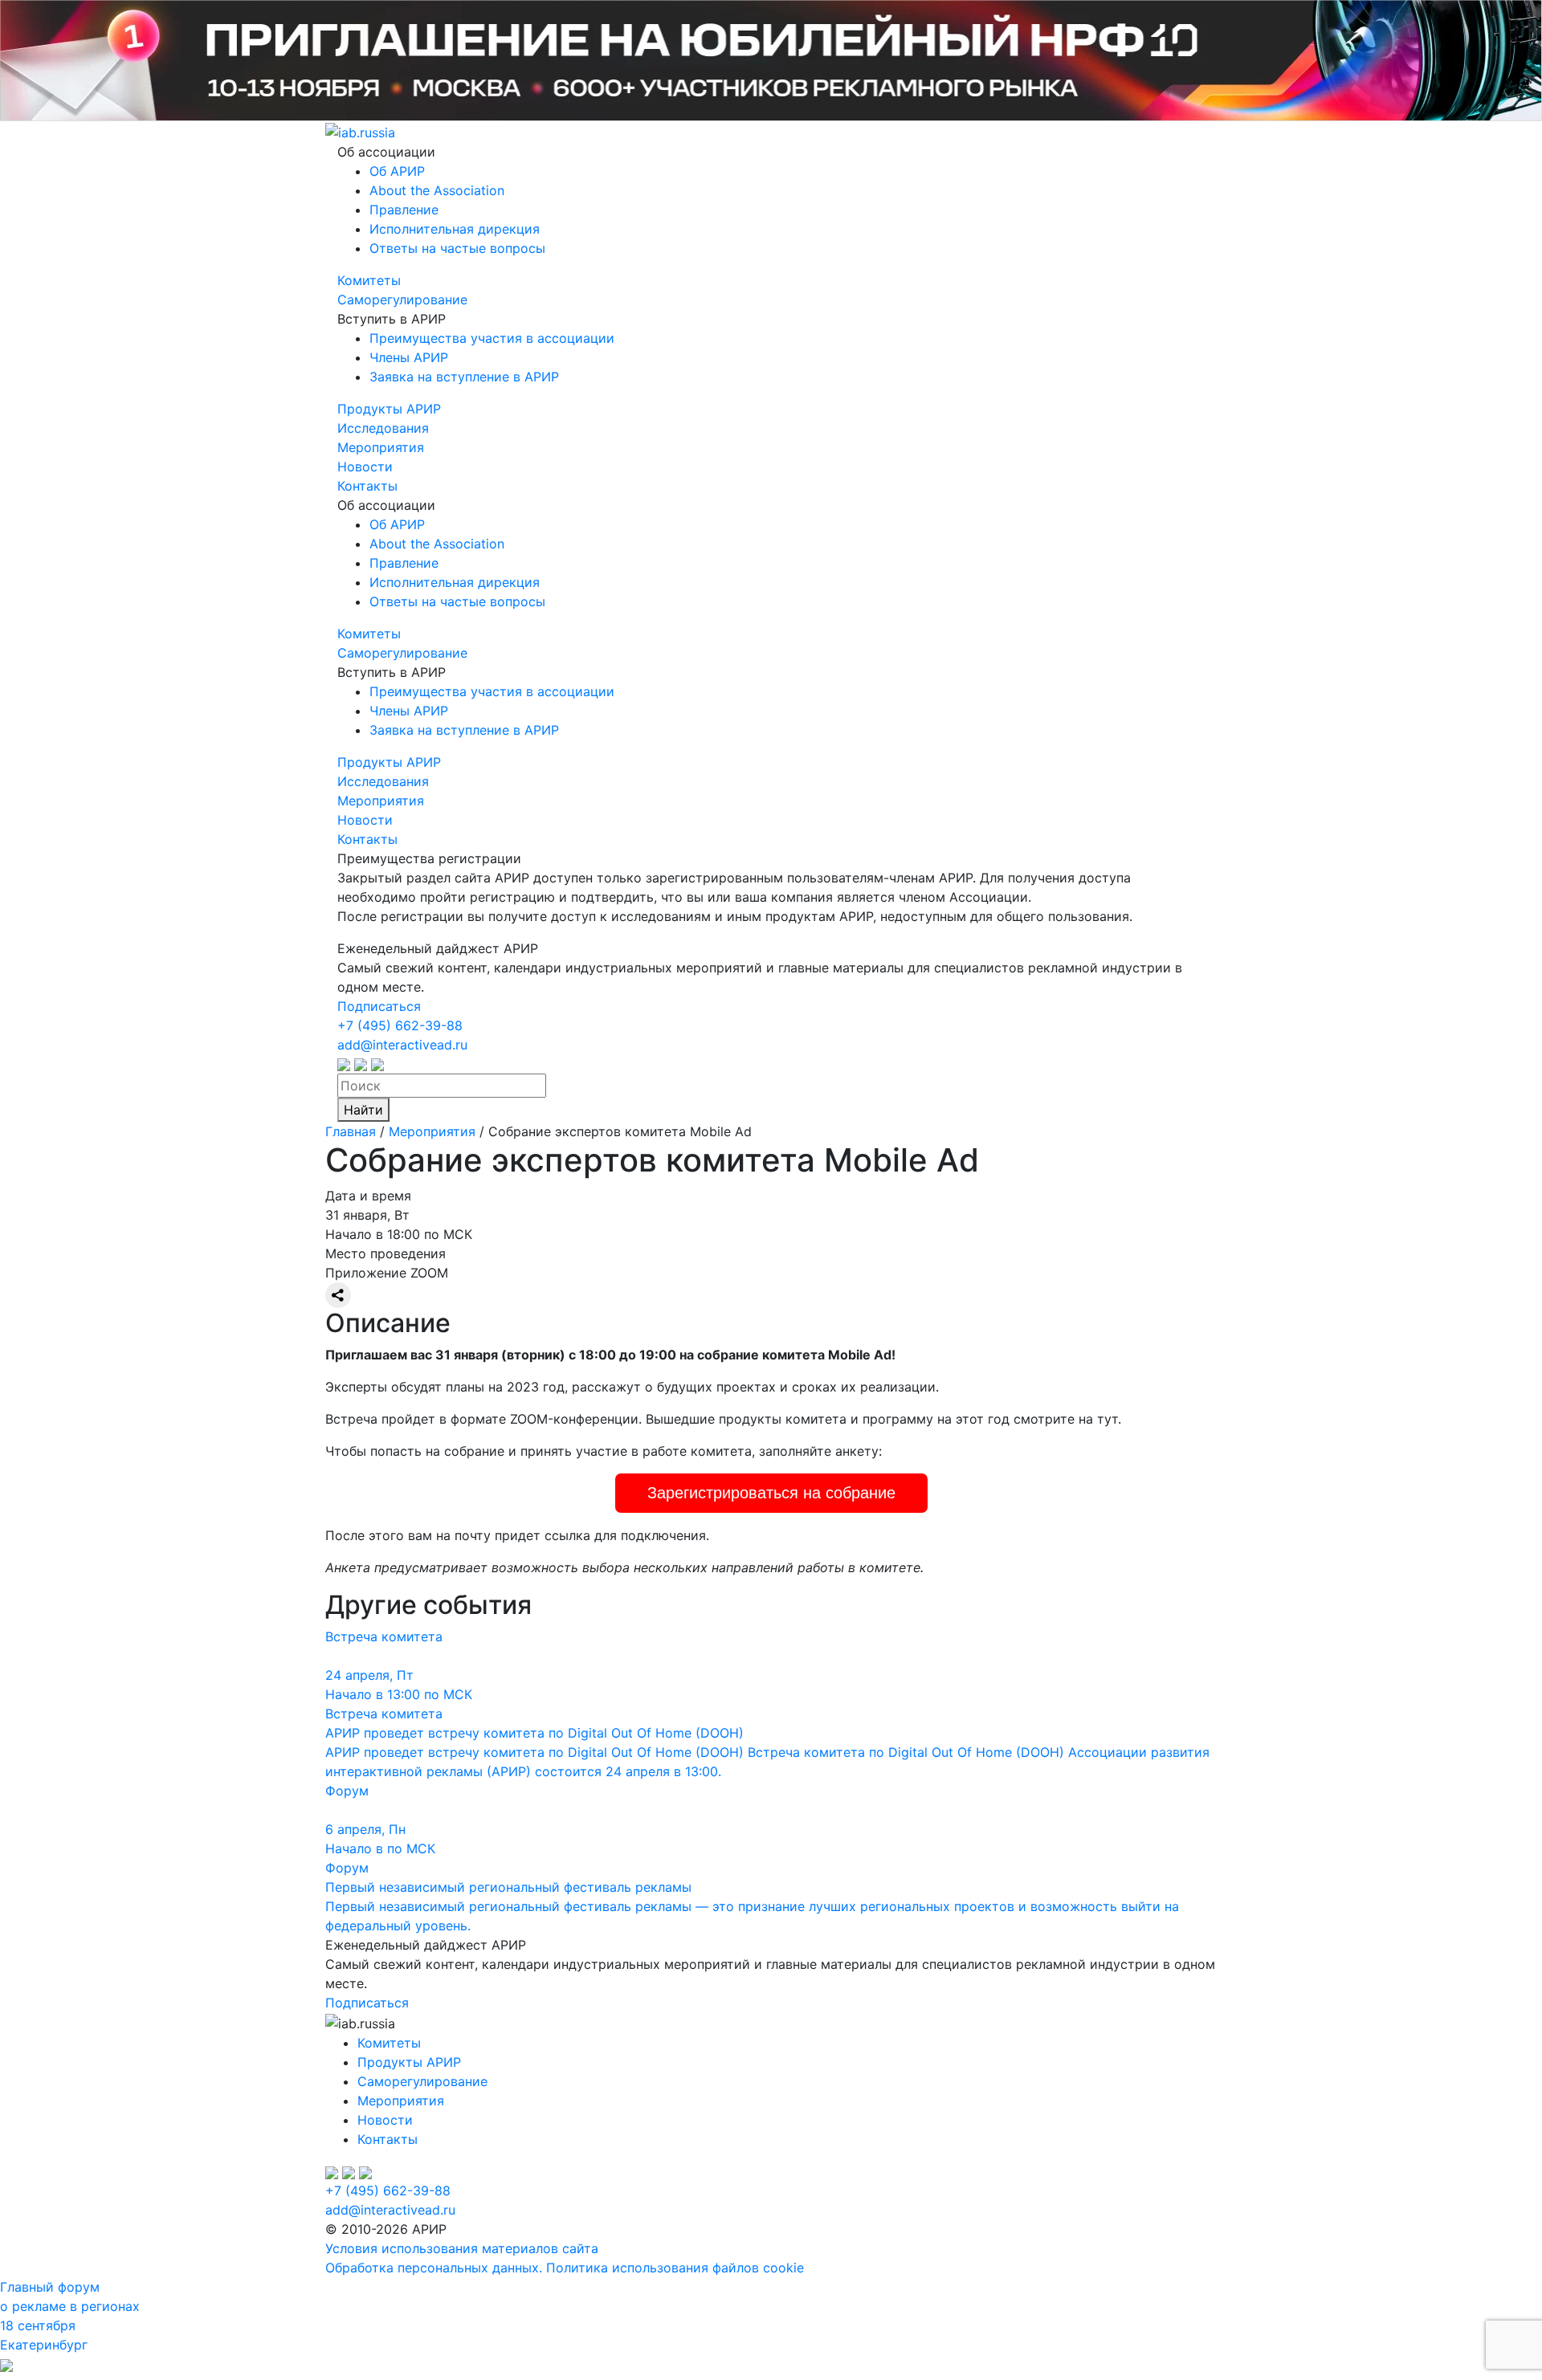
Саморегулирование (402, 300)
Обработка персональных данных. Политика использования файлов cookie (565, 2268)
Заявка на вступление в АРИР (464, 377)
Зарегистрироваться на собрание (771, 1493)
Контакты (367, 486)
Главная (351, 1131)
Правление (404, 210)
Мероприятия (381, 447)
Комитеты (369, 280)
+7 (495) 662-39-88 (400, 1025)
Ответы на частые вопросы (457, 248)
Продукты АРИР (389, 409)
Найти (363, 1110)
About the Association (437, 190)
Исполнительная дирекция (455, 229)
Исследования (383, 428)
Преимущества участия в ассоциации (492, 338)
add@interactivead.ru (402, 1045)
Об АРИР (397, 171)
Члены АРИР (409, 357)
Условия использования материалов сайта (462, 2248)
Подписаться (379, 1006)
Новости (365, 467)
